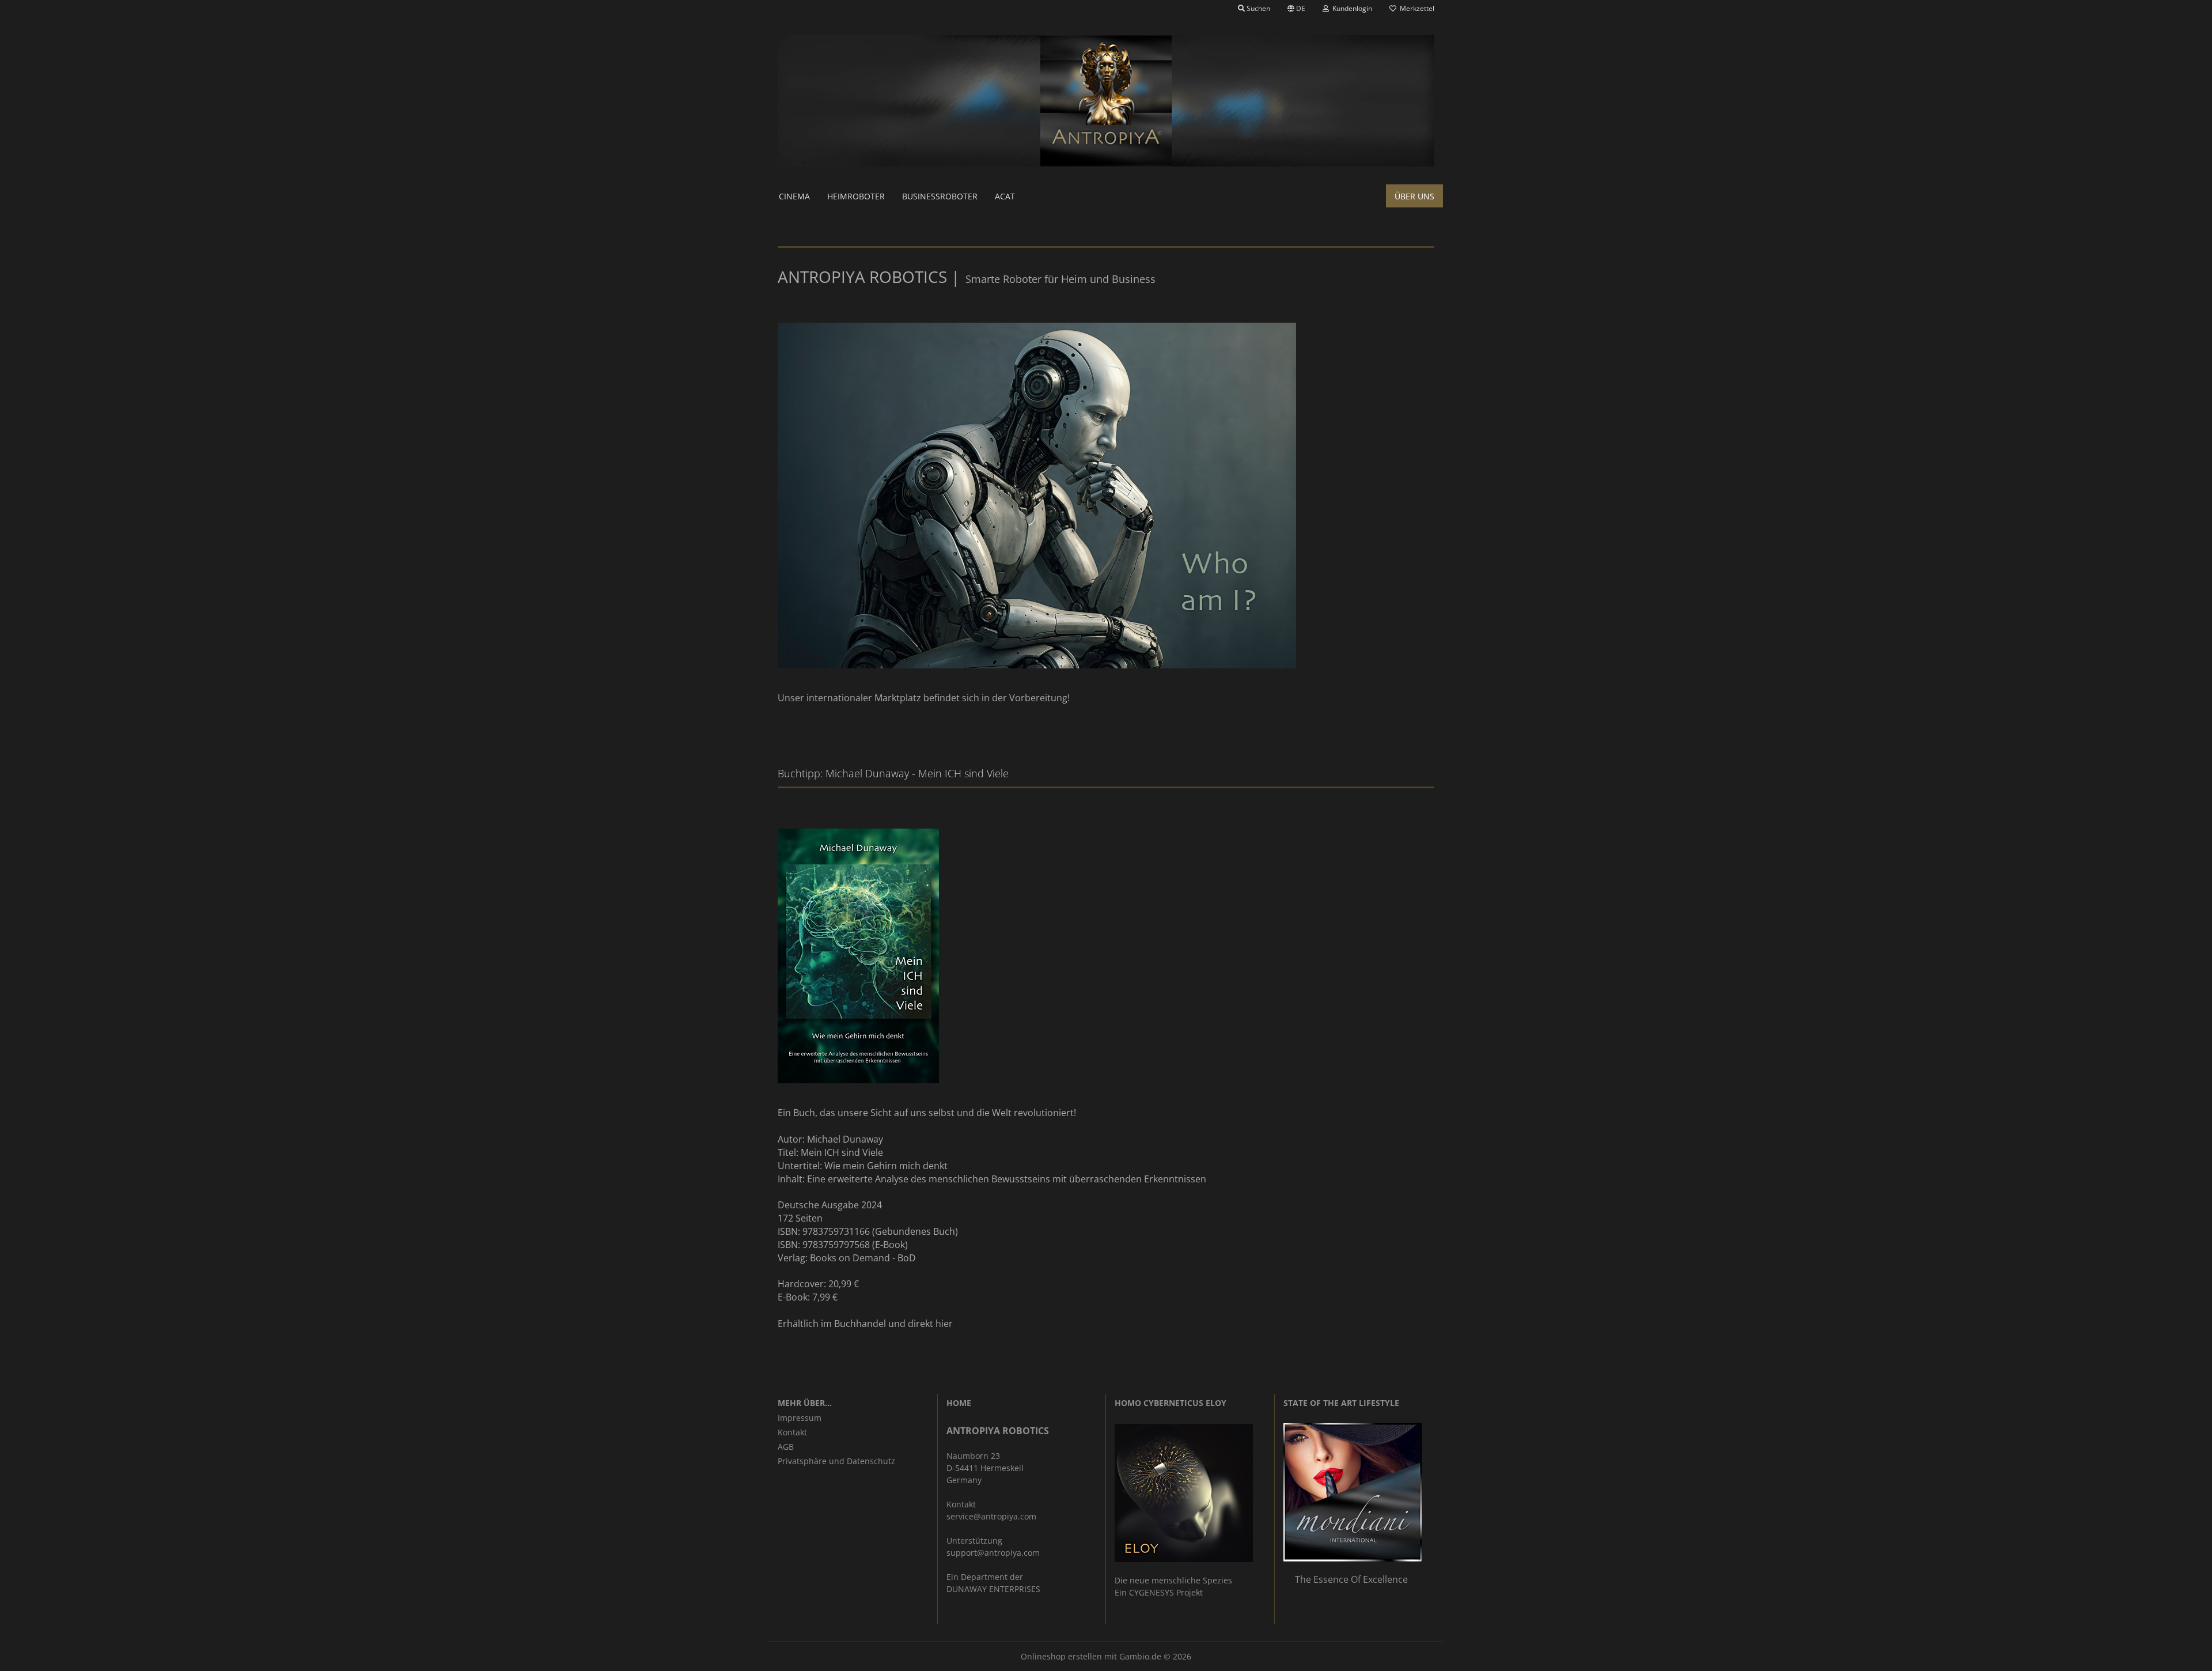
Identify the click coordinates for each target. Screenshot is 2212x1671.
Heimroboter (856, 196)
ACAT (1005, 196)
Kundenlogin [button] (1351, 8)
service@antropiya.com (991, 1516)
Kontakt (792, 1432)
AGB (786, 1447)
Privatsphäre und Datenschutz (836, 1461)
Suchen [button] (1257, 8)
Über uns (1414, 196)
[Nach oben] (2180, 1654)
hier (944, 1324)
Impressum (800, 1418)
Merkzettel (1415, 8)
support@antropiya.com (993, 1553)
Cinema (794, 196)
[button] (1296, 9)
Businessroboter (940, 196)
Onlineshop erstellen (1061, 1656)
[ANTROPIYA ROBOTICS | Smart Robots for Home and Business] (1106, 101)
